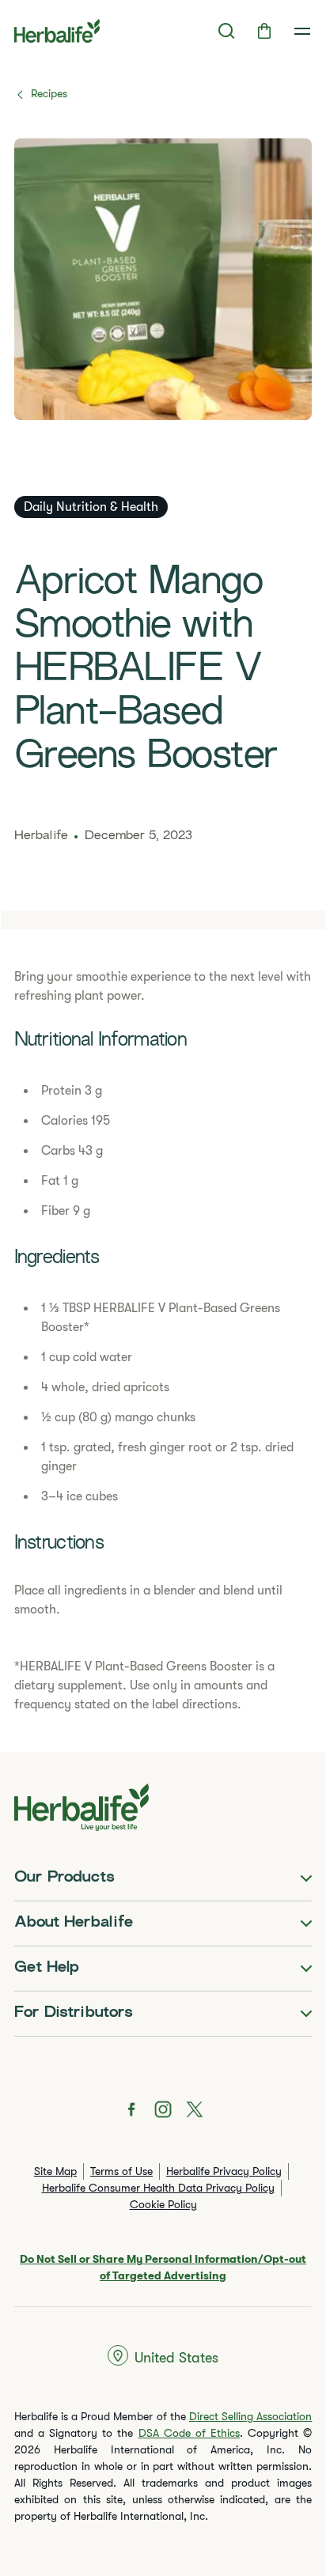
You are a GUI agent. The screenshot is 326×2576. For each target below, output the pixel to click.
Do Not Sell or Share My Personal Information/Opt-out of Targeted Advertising (163, 2267)
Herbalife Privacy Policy (224, 2171)
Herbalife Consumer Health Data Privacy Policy (158, 2188)
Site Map (55, 2171)
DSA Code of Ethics (190, 2433)
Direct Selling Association (250, 2416)
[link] (302, 31)
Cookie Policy (163, 2204)
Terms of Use (121, 2171)
